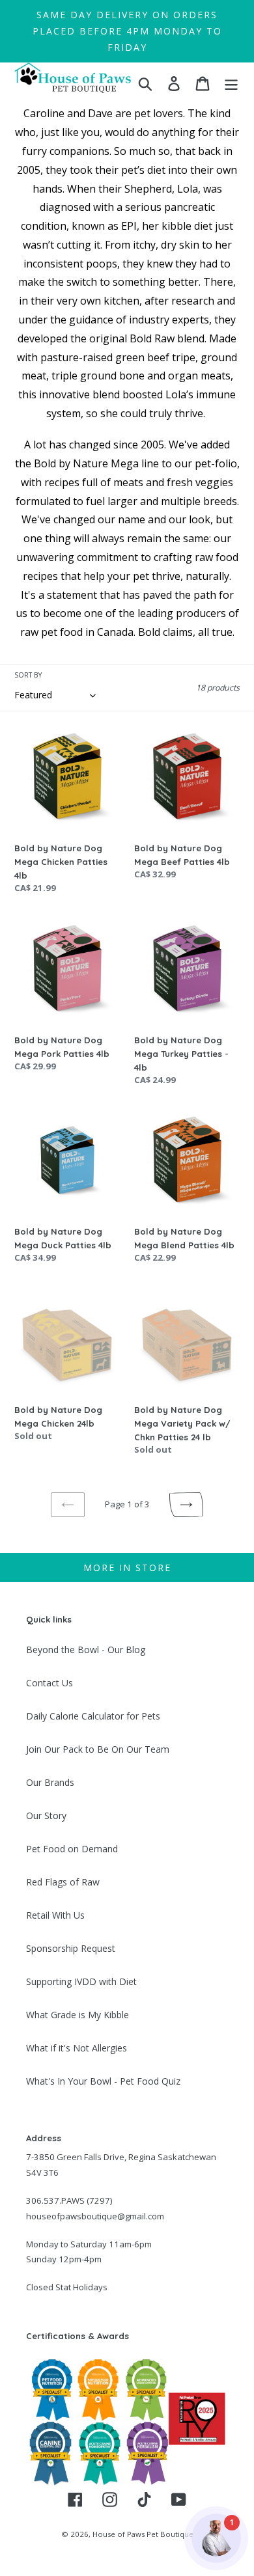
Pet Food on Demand (72, 1849)
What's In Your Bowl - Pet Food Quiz (103, 2081)
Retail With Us (55, 1915)
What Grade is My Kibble (78, 2015)
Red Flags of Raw (63, 1882)
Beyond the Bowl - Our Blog (86, 1650)
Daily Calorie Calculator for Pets (93, 1716)
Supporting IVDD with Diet (81, 1981)
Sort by (28, 675)
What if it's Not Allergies (77, 2048)
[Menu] (231, 83)
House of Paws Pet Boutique (143, 2534)
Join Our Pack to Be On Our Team (98, 1749)
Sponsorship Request (71, 1948)
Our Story (46, 1816)
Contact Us (49, 1683)
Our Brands (50, 1782)
